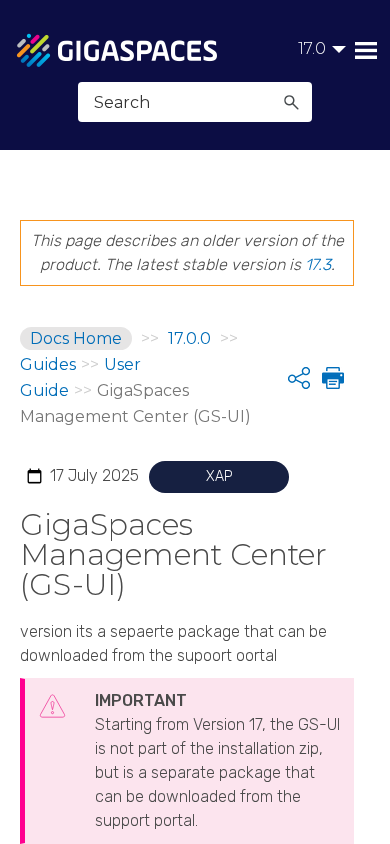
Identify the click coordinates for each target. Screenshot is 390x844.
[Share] (299, 378)
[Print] (331, 378)
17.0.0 (189, 338)
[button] (291, 102)
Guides (48, 364)
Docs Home (76, 338)
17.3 (318, 264)
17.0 (312, 48)
